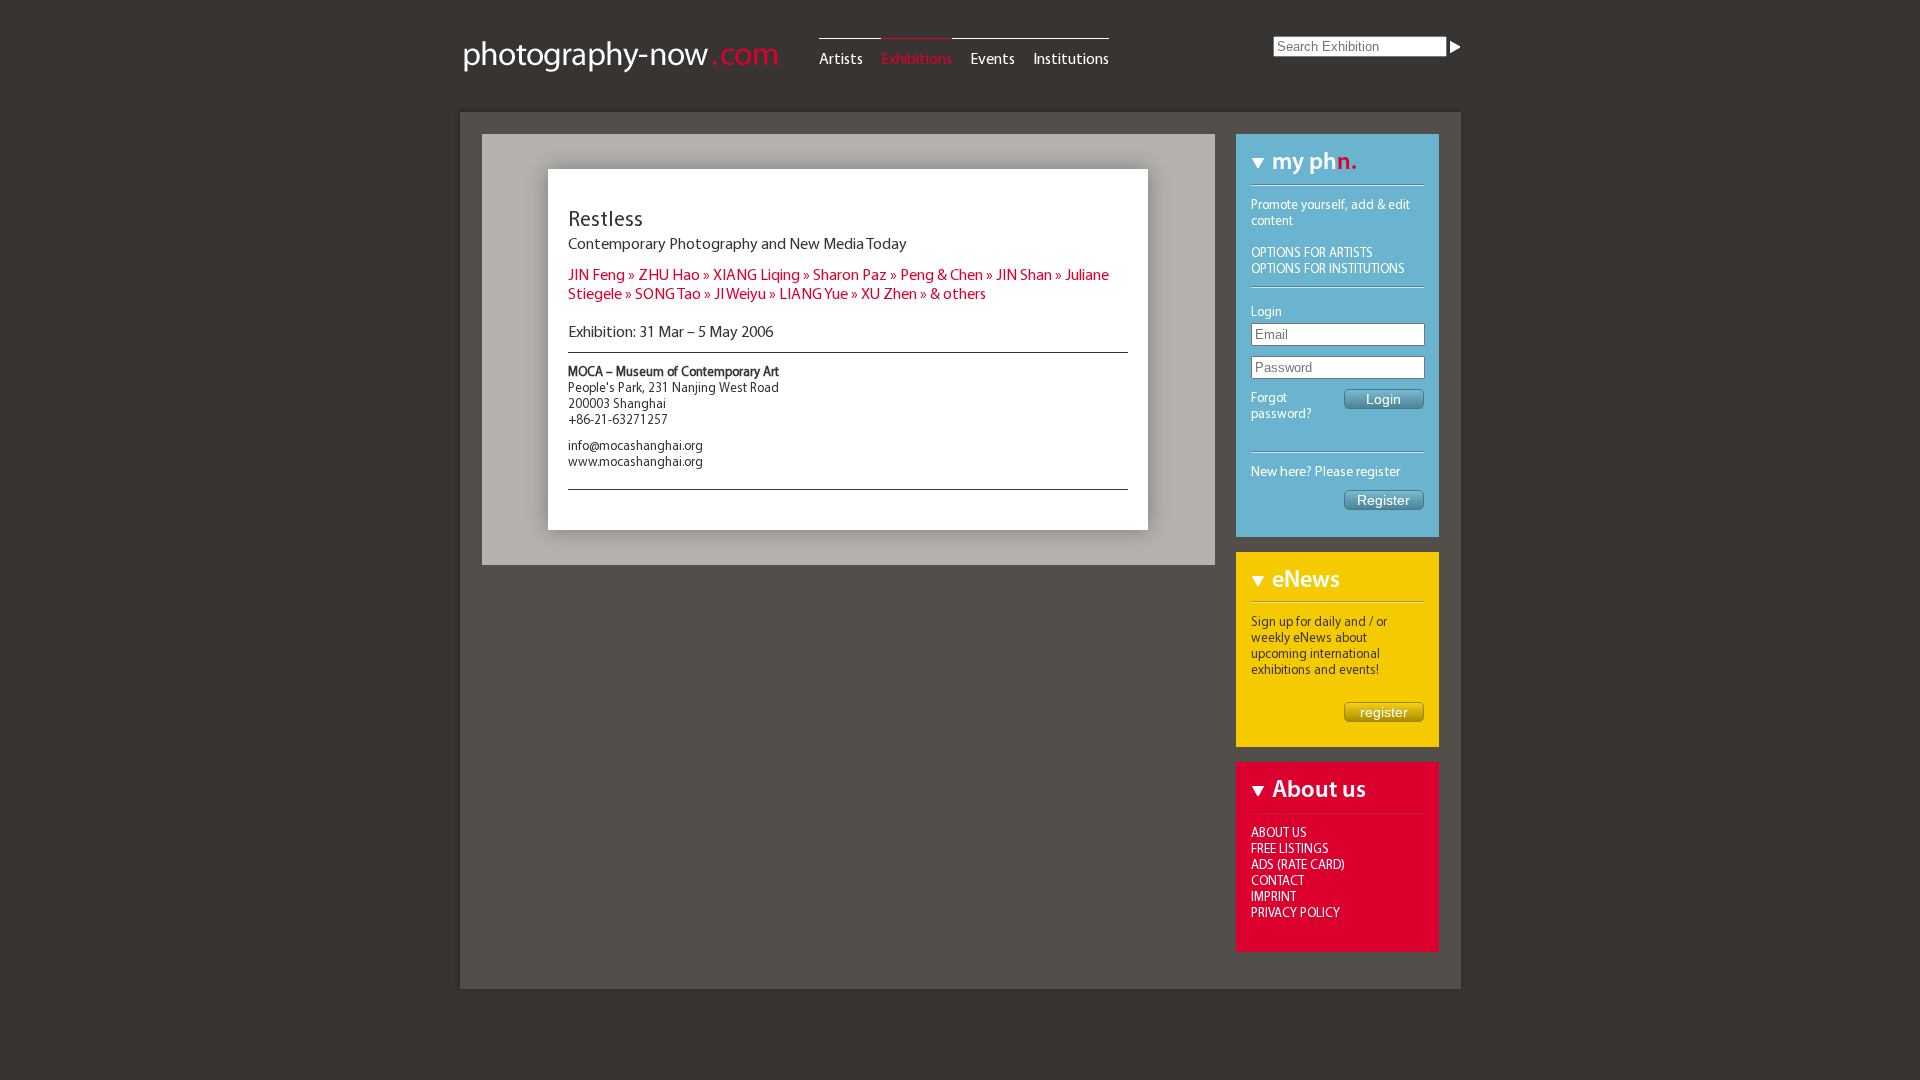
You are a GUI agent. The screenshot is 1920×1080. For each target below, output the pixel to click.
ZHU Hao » (675, 274)
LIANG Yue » (820, 293)
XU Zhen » (895, 293)
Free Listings (1290, 848)
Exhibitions (916, 58)
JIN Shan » (1030, 274)
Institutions (1071, 58)
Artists (841, 58)
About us (1279, 832)
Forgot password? (1281, 405)
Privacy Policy (1295, 912)
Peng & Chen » (948, 274)
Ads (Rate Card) (1298, 864)
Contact (1277, 880)
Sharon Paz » (856, 274)
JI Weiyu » (746, 293)
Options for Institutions (1328, 268)
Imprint (1273, 896)
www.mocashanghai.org (635, 461)
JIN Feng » (603, 274)
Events (992, 58)
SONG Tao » (674, 293)
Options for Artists (1312, 252)
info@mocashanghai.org (635, 445)
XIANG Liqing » (763, 274)
